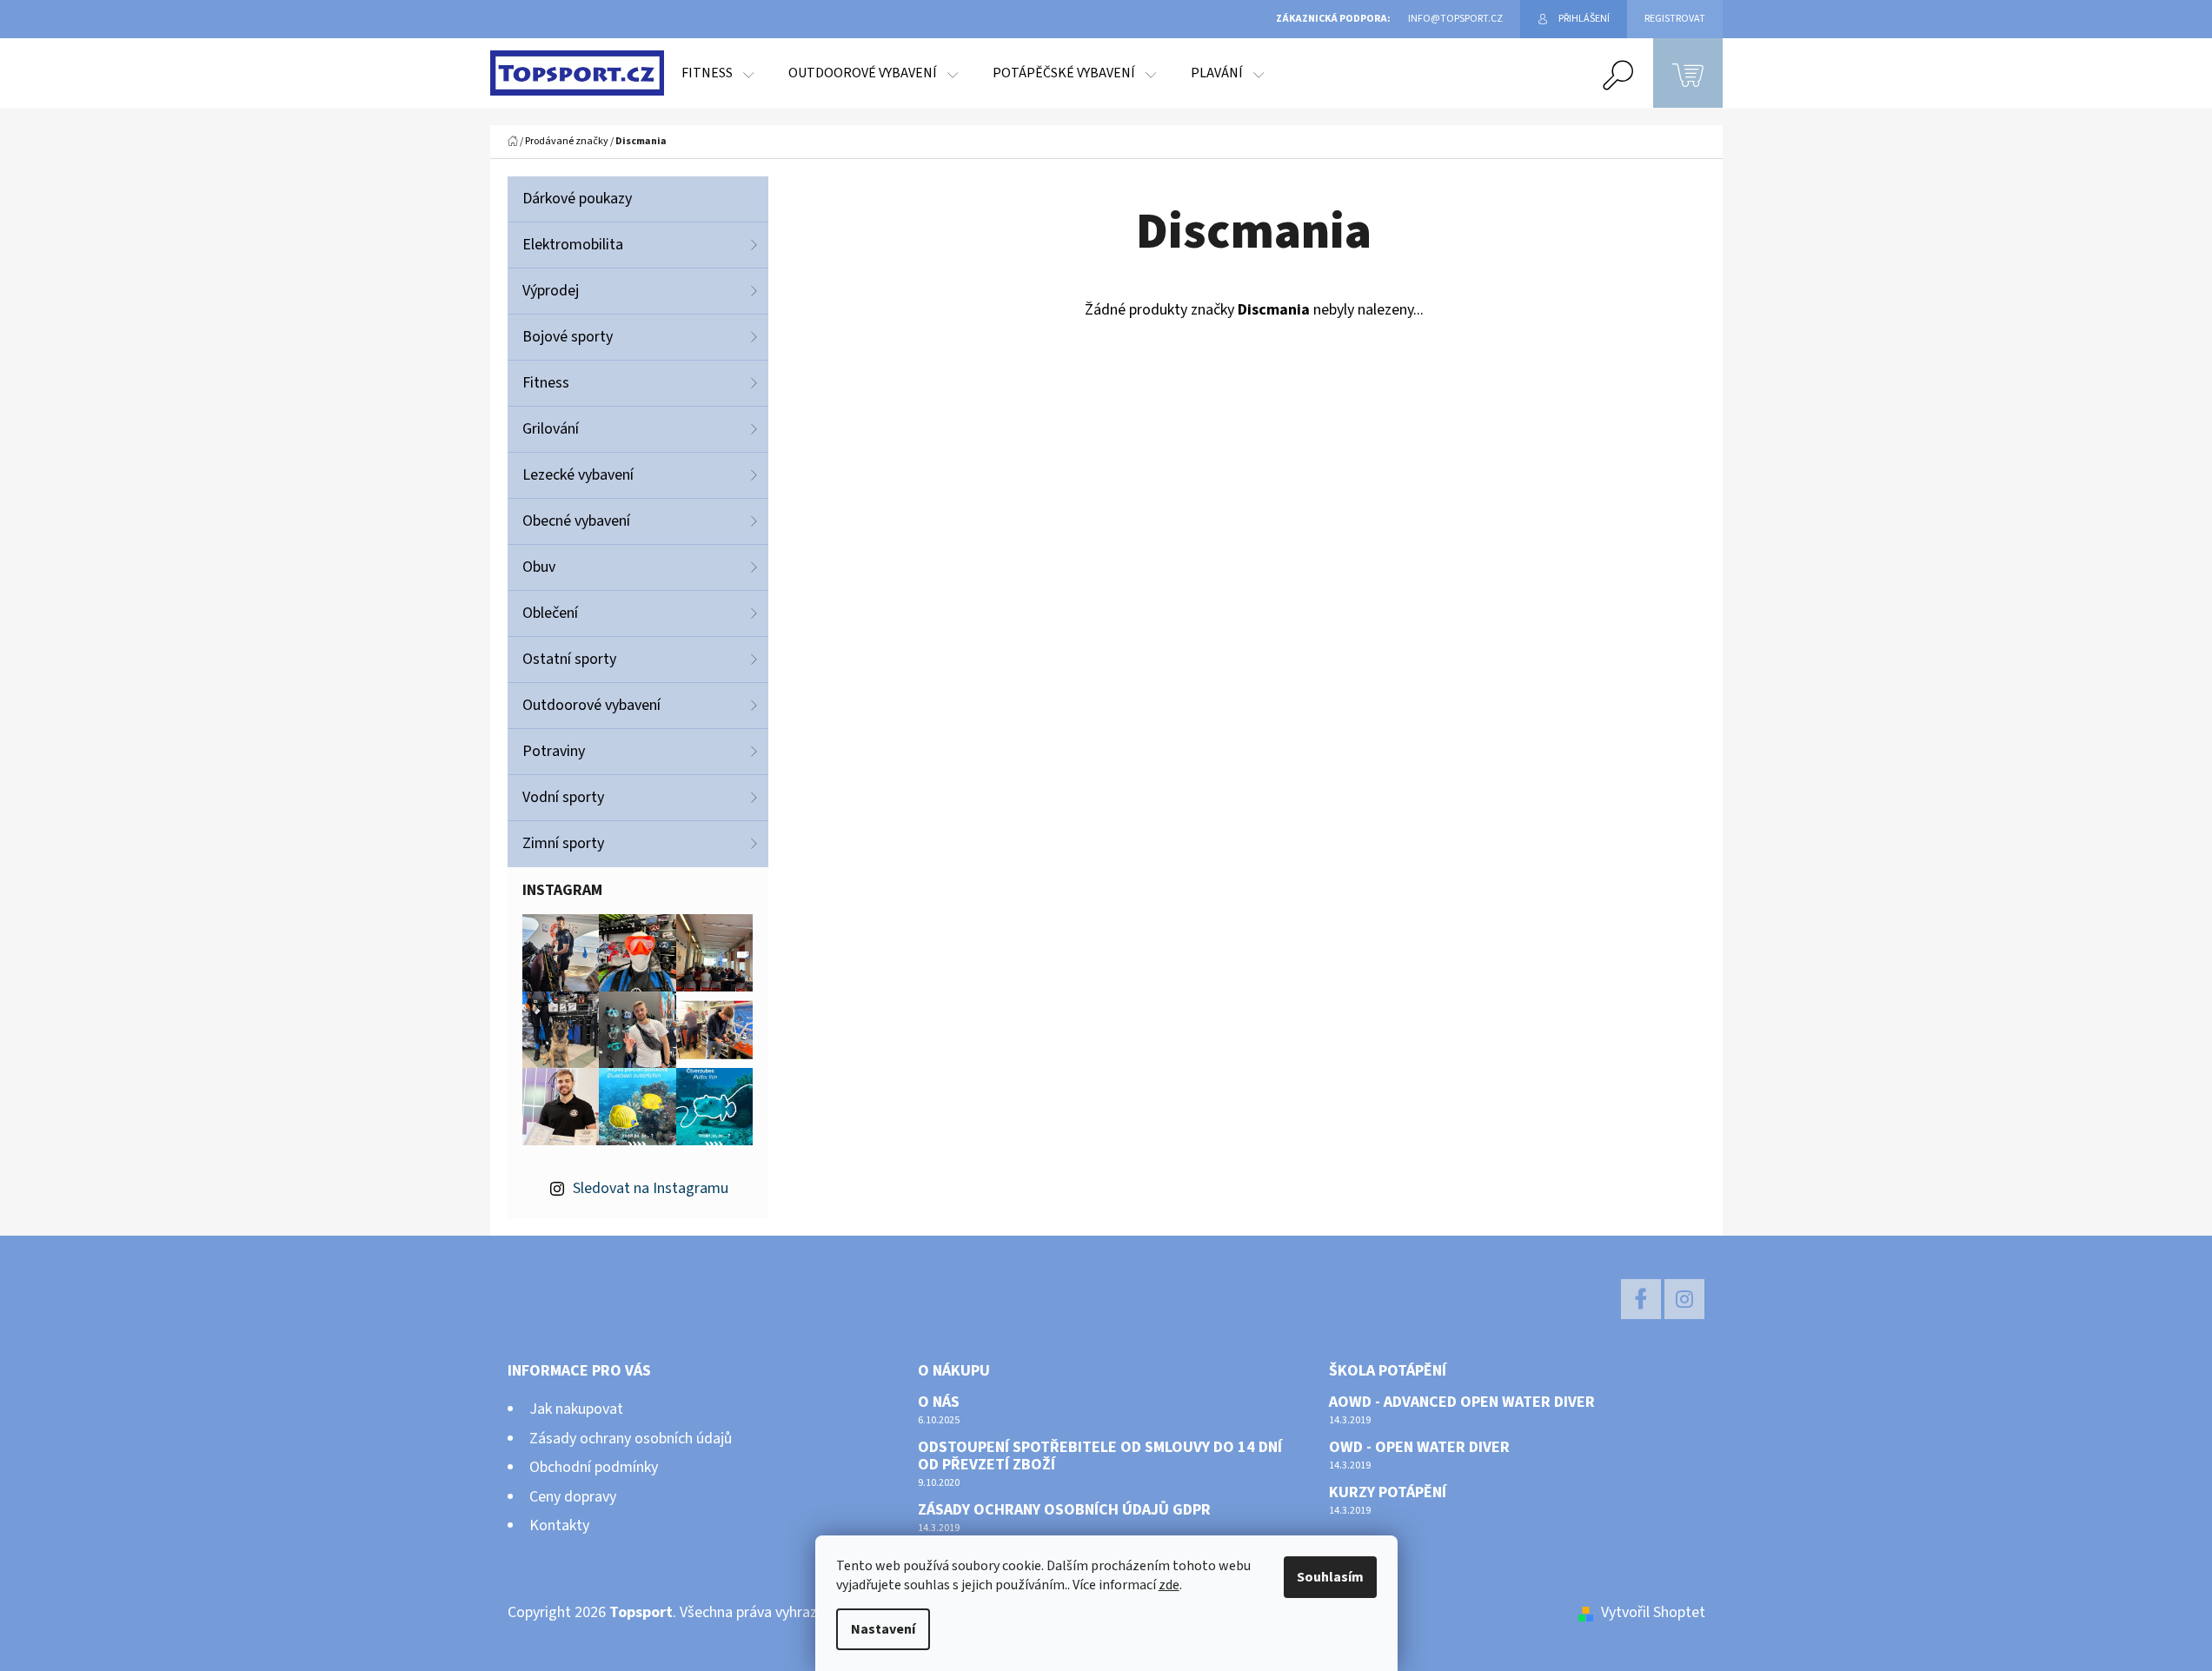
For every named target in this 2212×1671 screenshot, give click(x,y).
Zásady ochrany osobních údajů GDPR (1064, 1510)
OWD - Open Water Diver (1419, 1448)
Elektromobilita (573, 245)
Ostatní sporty (569, 659)
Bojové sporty (568, 337)
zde (1169, 1585)
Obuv (539, 567)
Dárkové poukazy (577, 199)
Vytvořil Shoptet (1653, 1612)
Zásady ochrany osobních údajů (631, 1439)
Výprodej (551, 291)
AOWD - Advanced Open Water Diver (1462, 1402)
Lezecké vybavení (578, 475)
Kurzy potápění (1388, 1493)
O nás (939, 1402)
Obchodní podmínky (594, 1467)
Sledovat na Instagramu (651, 1188)
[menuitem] (717, 73)
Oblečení (550, 613)
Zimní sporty (563, 843)
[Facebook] (1641, 1299)
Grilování (551, 429)
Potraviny (554, 751)
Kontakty (559, 1525)
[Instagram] (1684, 1299)
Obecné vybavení (576, 521)
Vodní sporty (563, 797)
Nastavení (883, 1629)
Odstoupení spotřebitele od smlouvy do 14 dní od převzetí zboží (1100, 1456)
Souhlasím (1330, 1577)
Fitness (546, 383)
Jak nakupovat (576, 1409)
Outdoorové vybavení (591, 705)
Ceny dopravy (573, 1497)
